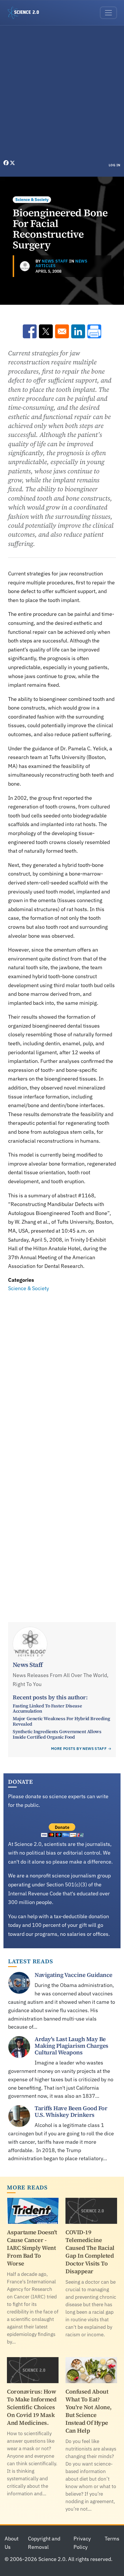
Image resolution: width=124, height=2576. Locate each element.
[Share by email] (62, 331)
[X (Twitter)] (12, 163)
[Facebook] (7, 163)
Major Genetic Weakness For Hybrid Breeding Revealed (61, 1721)
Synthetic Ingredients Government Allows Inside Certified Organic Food (57, 1734)
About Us (12, 2543)
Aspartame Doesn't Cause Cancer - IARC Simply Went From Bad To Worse (32, 2248)
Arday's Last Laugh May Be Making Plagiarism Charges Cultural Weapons (72, 2046)
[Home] (26, 13)
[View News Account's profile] (25, 266)
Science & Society (32, 200)
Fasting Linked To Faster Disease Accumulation (47, 1708)
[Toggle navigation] (108, 13)
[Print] (94, 331)
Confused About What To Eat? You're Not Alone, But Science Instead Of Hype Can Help (89, 2411)
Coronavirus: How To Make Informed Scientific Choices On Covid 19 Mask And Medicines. (32, 2407)
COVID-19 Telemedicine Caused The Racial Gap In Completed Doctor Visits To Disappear (90, 2252)
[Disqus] (62, 1373)
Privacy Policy (82, 2543)
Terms (112, 2539)
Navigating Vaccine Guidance (74, 1975)
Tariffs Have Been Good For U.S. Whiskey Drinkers (71, 2111)
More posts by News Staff (79, 1749)
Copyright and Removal (44, 2543)
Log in (115, 165)
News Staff (55, 261)
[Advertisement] (62, 94)
